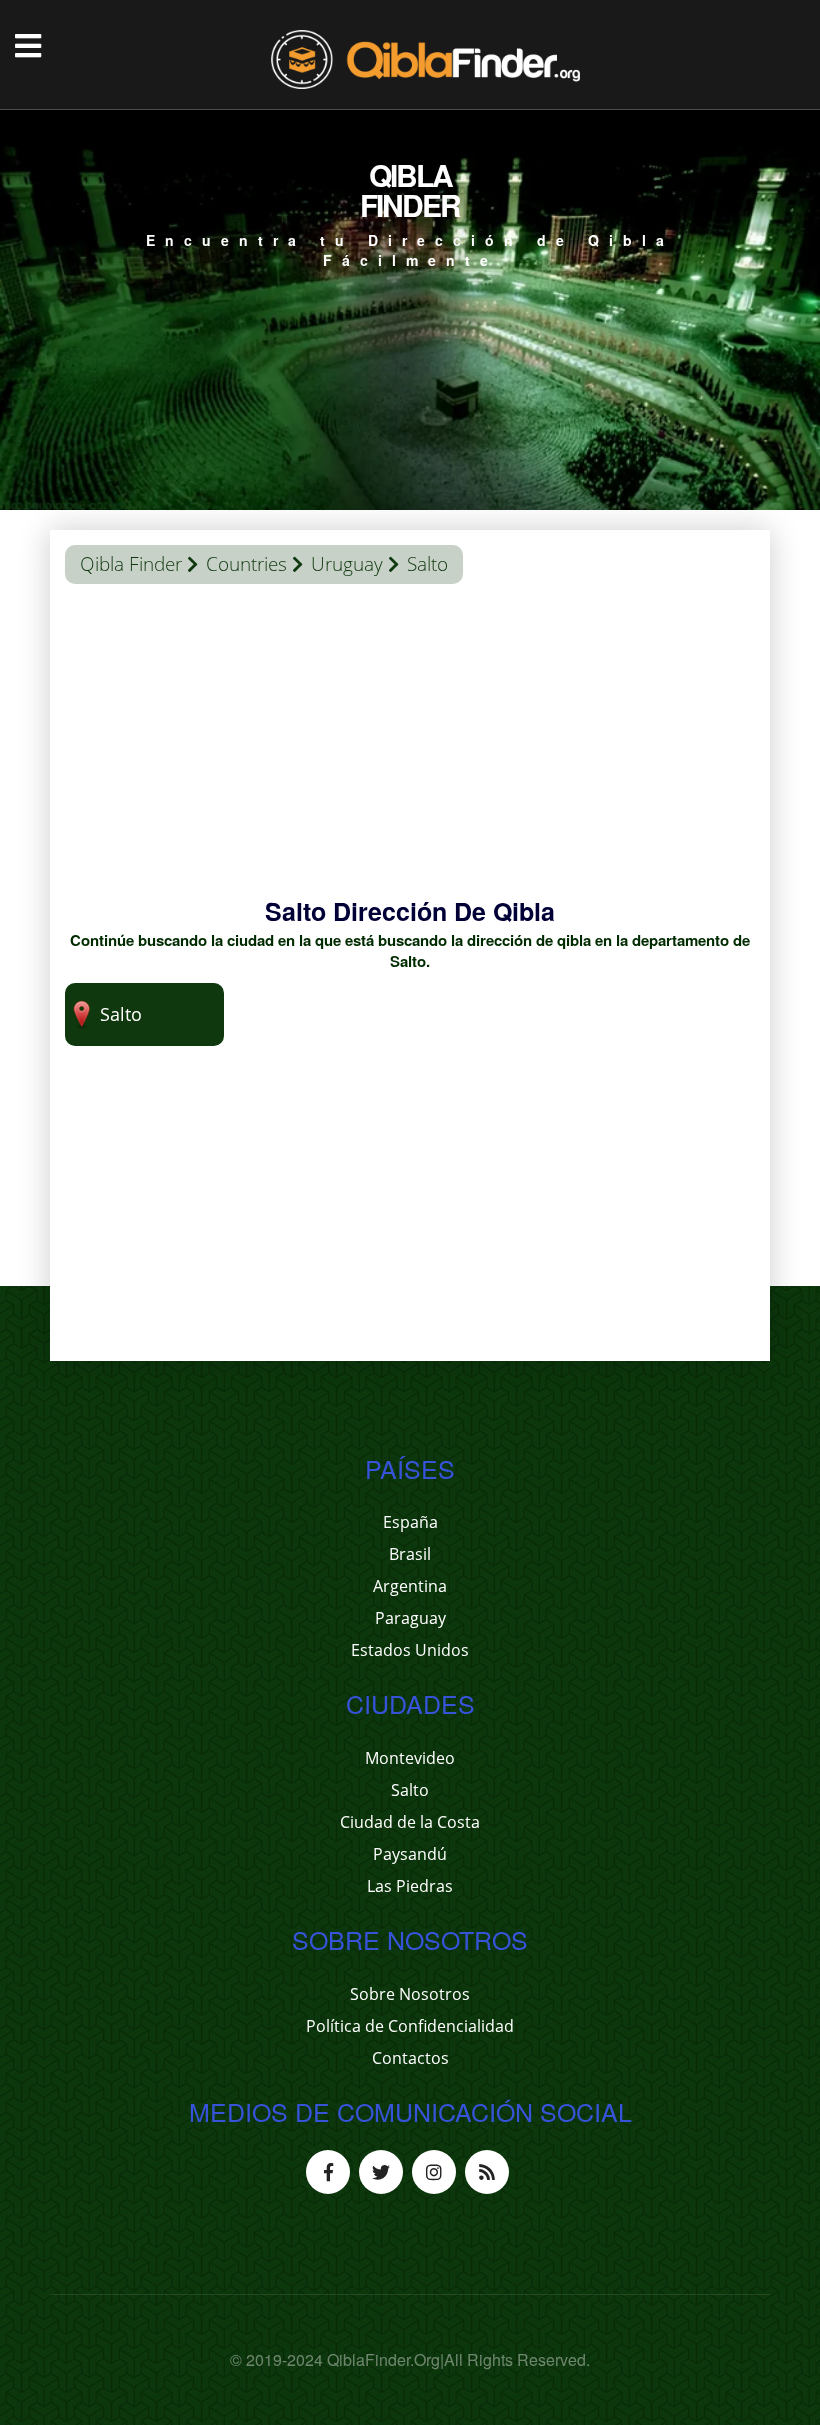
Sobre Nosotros (410, 1994)
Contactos (410, 2058)
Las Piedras (410, 1886)
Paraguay (410, 1618)
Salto (410, 1790)
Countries (246, 564)
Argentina (410, 1586)
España (410, 1522)
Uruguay (347, 564)
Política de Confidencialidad (410, 2026)
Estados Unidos (410, 1650)
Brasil (410, 1554)
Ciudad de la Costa (410, 1822)
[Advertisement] (410, 754)
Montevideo (410, 1758)
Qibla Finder (131, 564)
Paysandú (410, 1854)
